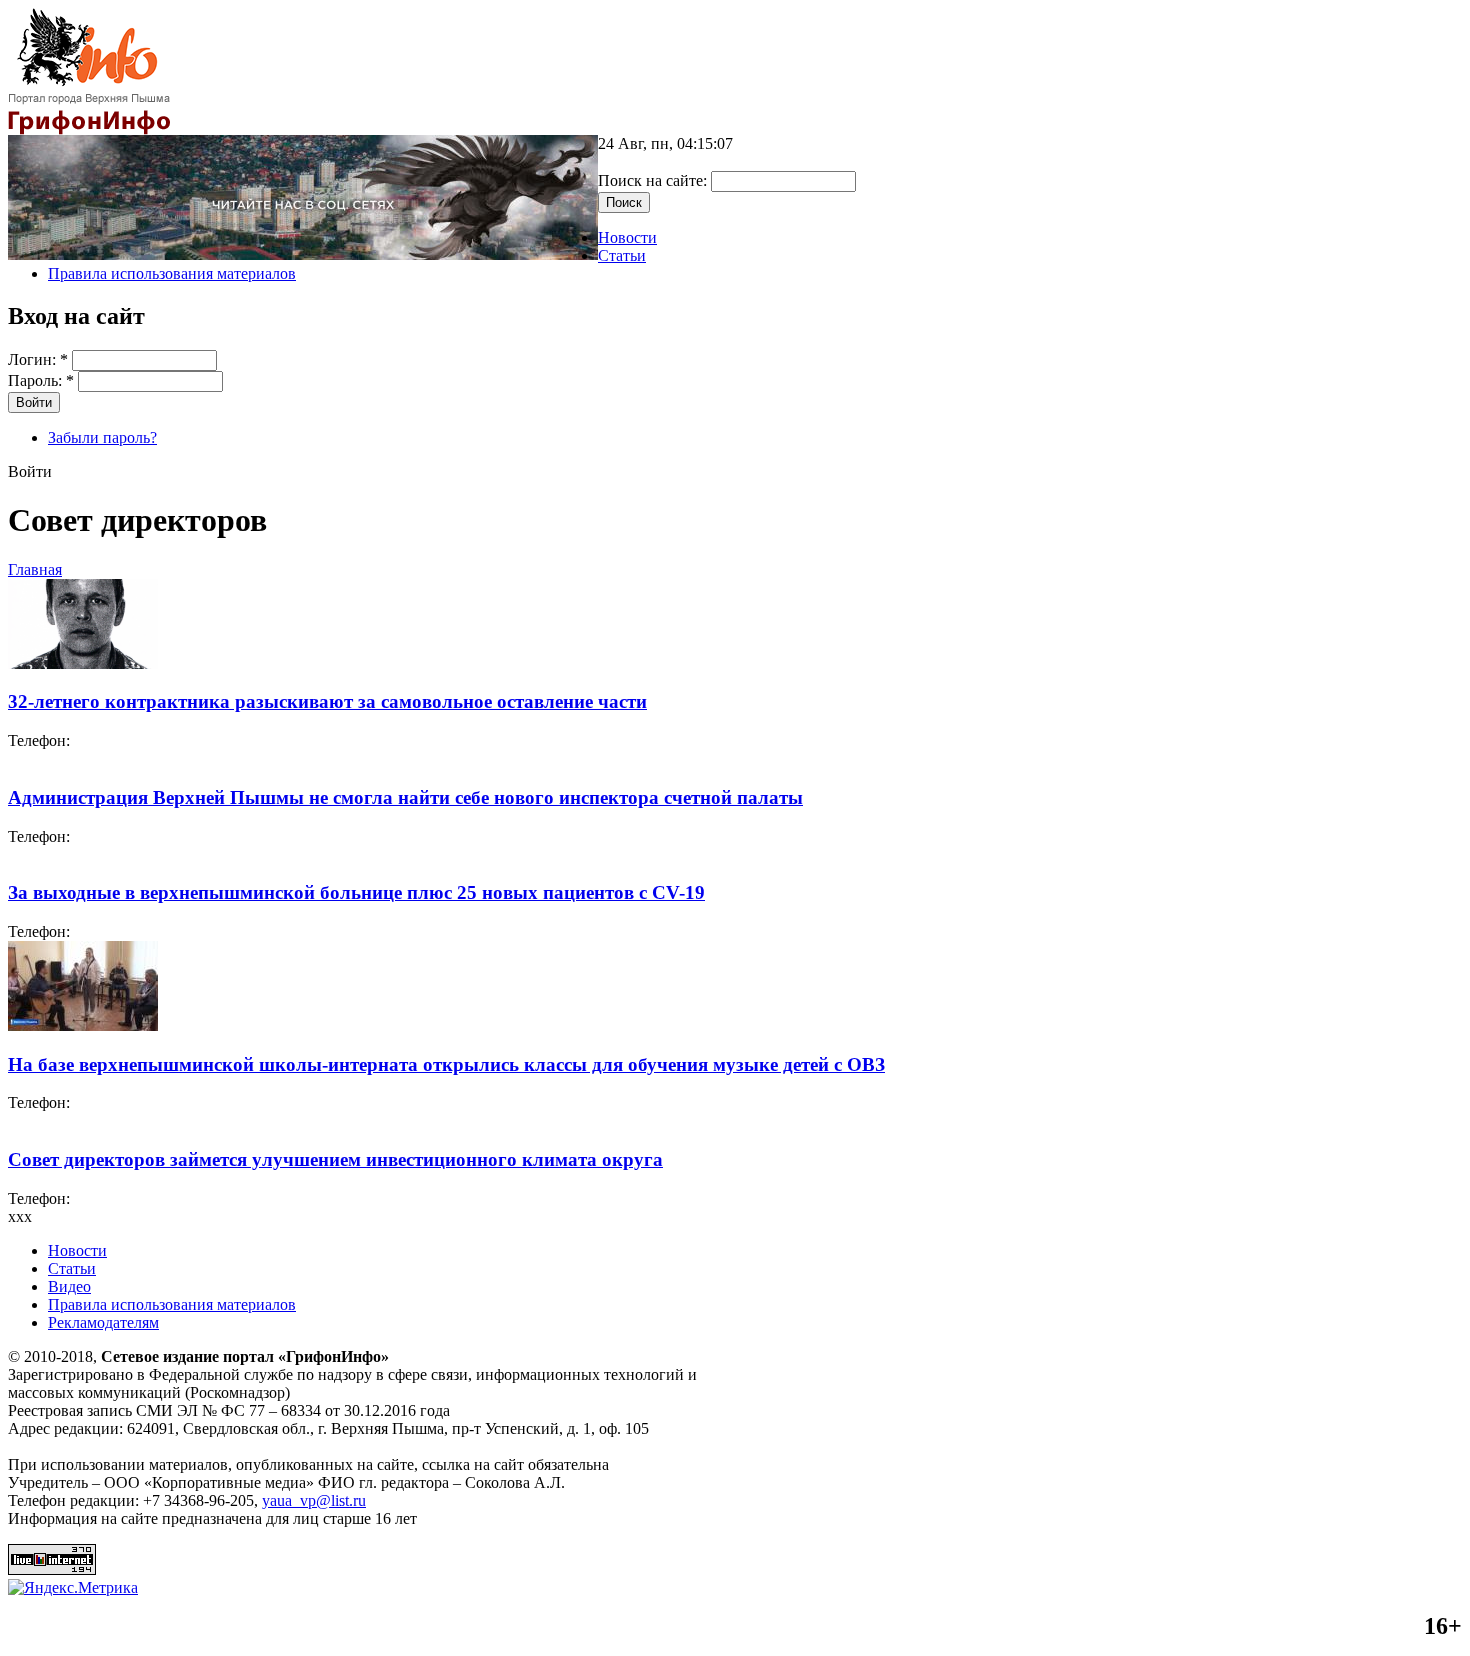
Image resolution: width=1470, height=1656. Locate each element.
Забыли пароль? (102, 437)
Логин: (38, 359)
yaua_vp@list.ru (314, 1500)
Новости (627, 237)
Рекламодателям (103, 1322)
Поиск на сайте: (654, 180)
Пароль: (41, 380)
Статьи (622, 255)
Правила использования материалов (172, 273)
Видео (69, 1286)
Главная (35, 569)
